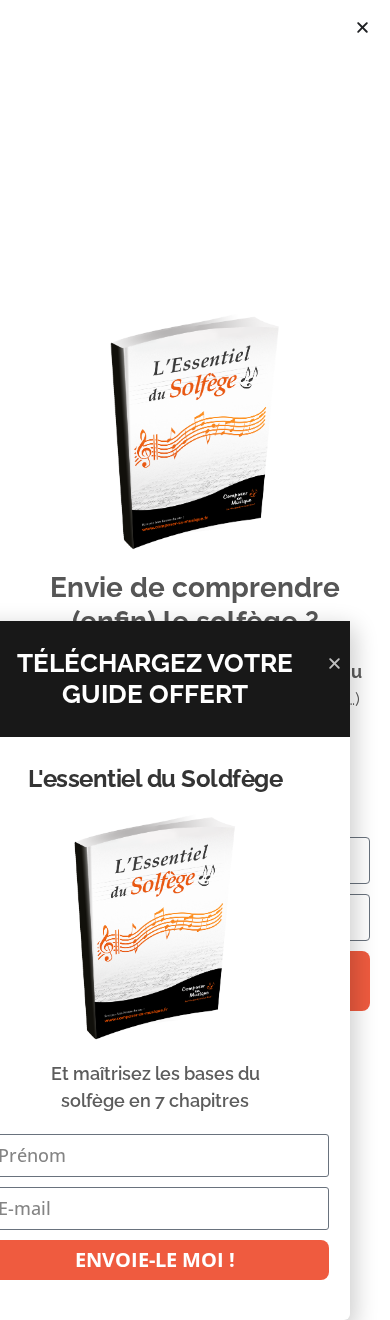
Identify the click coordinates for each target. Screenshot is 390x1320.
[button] (362, 27)
